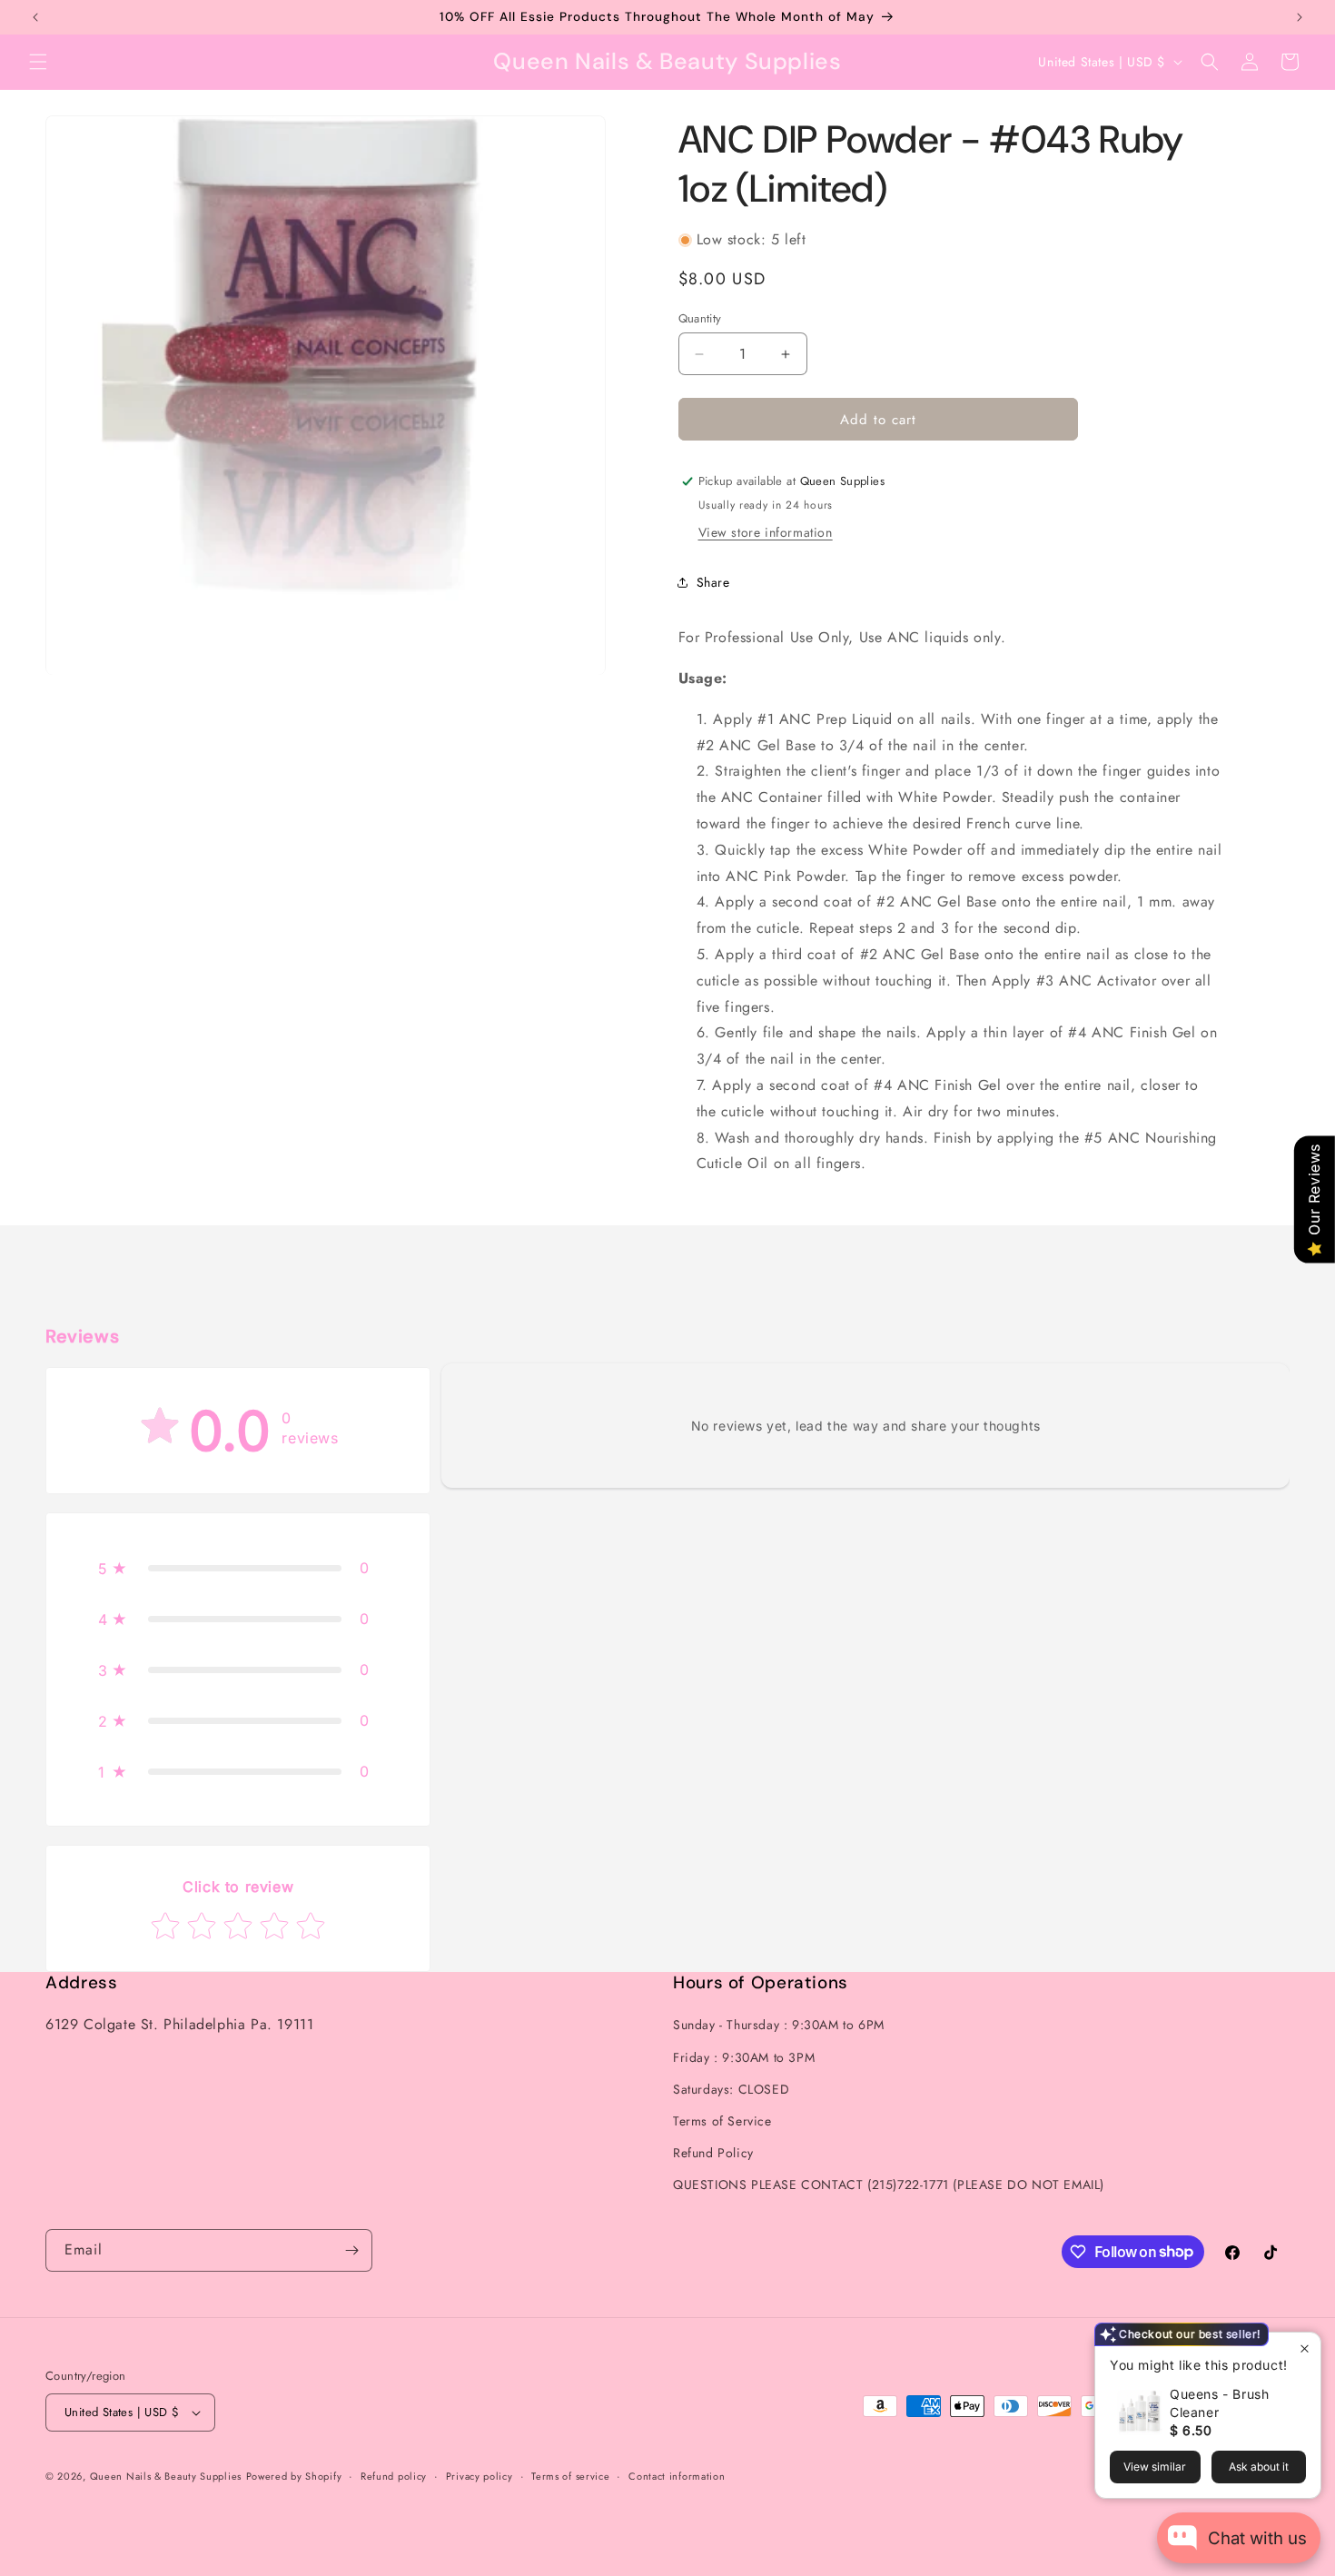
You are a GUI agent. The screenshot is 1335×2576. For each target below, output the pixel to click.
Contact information (677, 2476)
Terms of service (570, 2476)
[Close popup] (1305, 2348)
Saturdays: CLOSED (731, 2089)
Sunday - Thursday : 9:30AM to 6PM (779, 2025)
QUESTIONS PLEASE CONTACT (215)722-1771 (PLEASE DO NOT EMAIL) (889, 2185)
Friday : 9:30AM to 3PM (744, 2057)
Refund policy (394, 2476)
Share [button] (713, 582)
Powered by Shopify (294, 2476)
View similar (1155, 2467)
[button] (38, 62)
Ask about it (1259, 2467)
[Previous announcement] (35, 17)
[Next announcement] (1300, 17)
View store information (766, 532)
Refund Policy (713, 2153)
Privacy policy (480, 2476)
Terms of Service (722, 2121)
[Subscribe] (351, 2250)
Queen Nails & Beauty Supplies (166, 2476)
